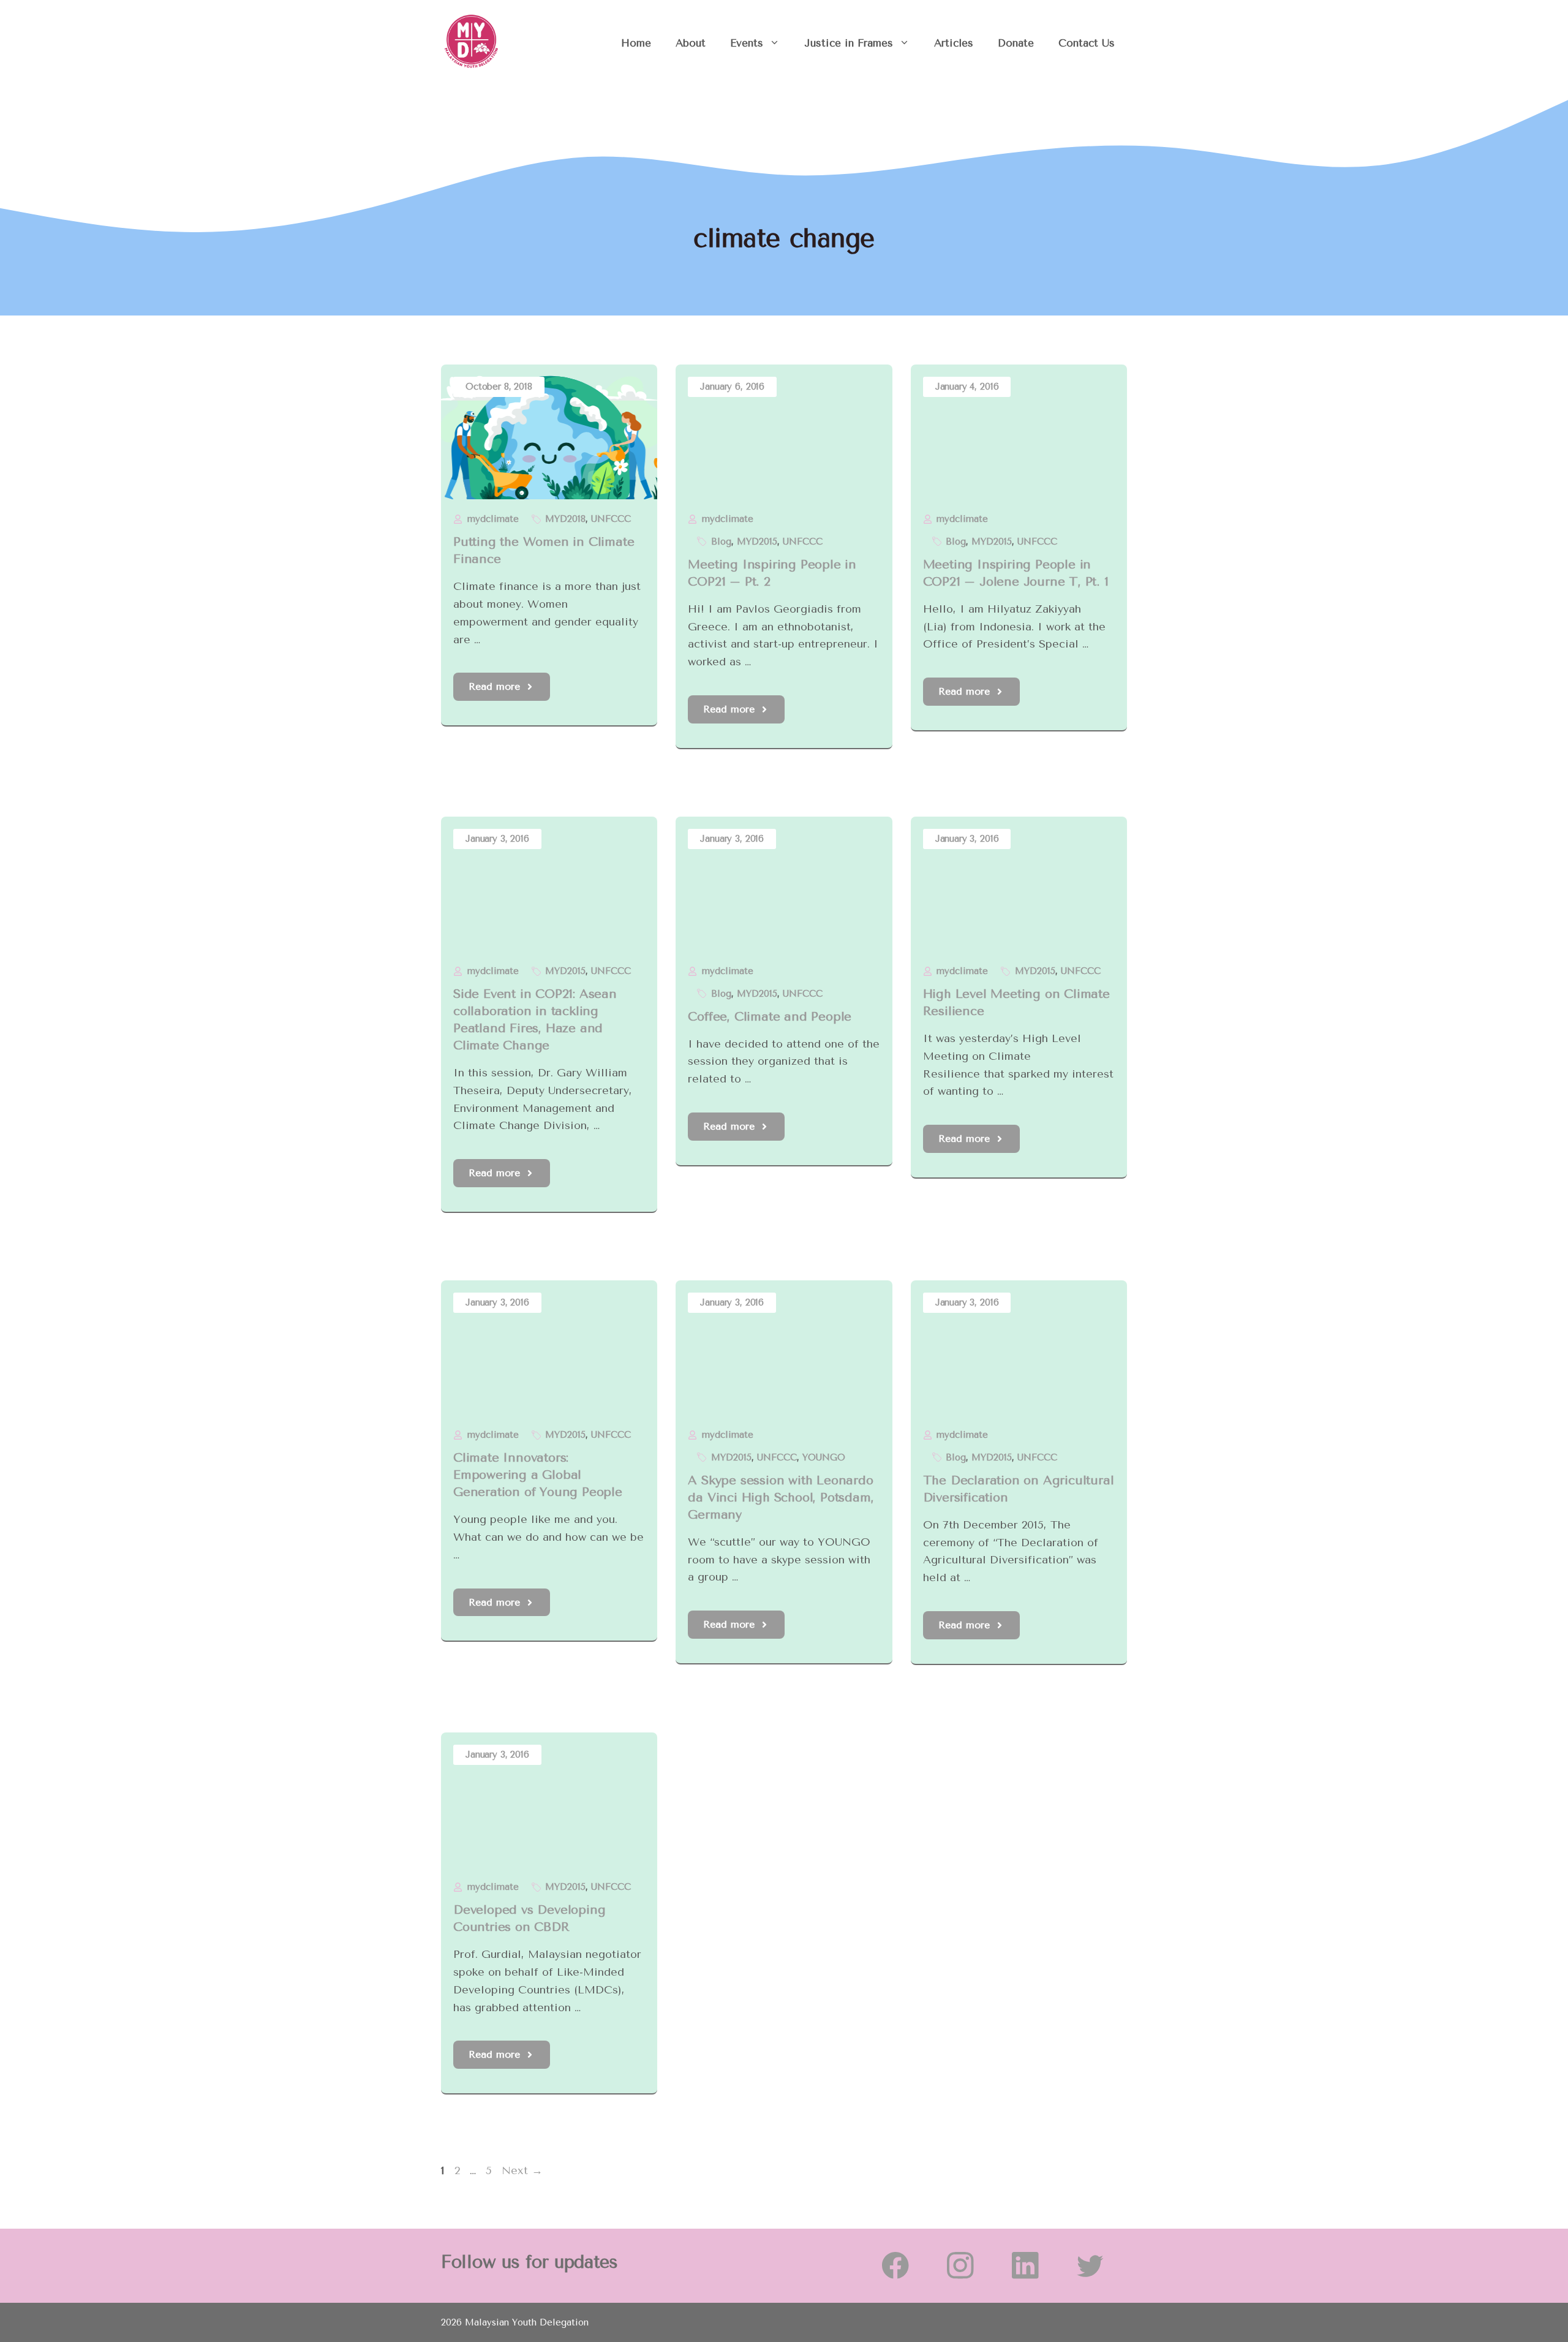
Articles (954, 43)
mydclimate (493, 519)
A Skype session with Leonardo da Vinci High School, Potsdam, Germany (781, 1498)
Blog (721, 542)
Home (636, 43)
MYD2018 (565, 519)
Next (522, 2170)
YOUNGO (824, 1457)
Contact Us (1087, 43)
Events (747, 43)
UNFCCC (611, 519)
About (691, 43)
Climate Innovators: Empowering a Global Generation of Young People (538, 1475)
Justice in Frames (849, 43)
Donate (1016, 43)
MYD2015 (757, 542)
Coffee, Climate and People (770, 1017)
